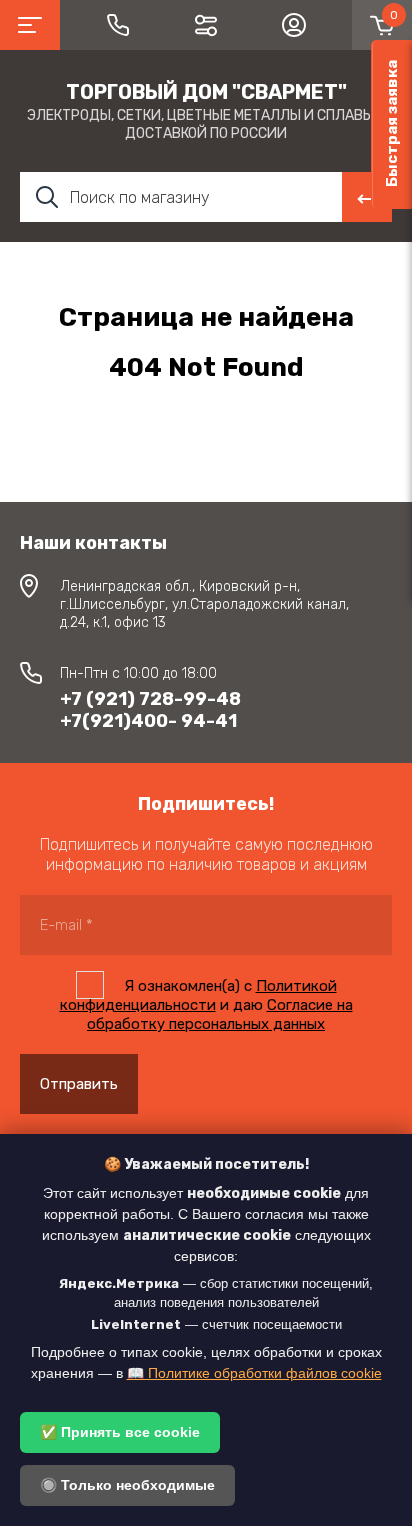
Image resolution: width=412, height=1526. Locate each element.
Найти (367, 197)
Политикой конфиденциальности (198, 995)
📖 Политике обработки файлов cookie (254, 1373)
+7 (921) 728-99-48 (150, 699)
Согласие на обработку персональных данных (220, 1014)
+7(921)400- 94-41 (148, 721)
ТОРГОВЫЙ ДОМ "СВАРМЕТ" (206, 92)
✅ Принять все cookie (120, 1432)
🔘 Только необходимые (127, 1485)
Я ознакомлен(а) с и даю (206, 1005)
